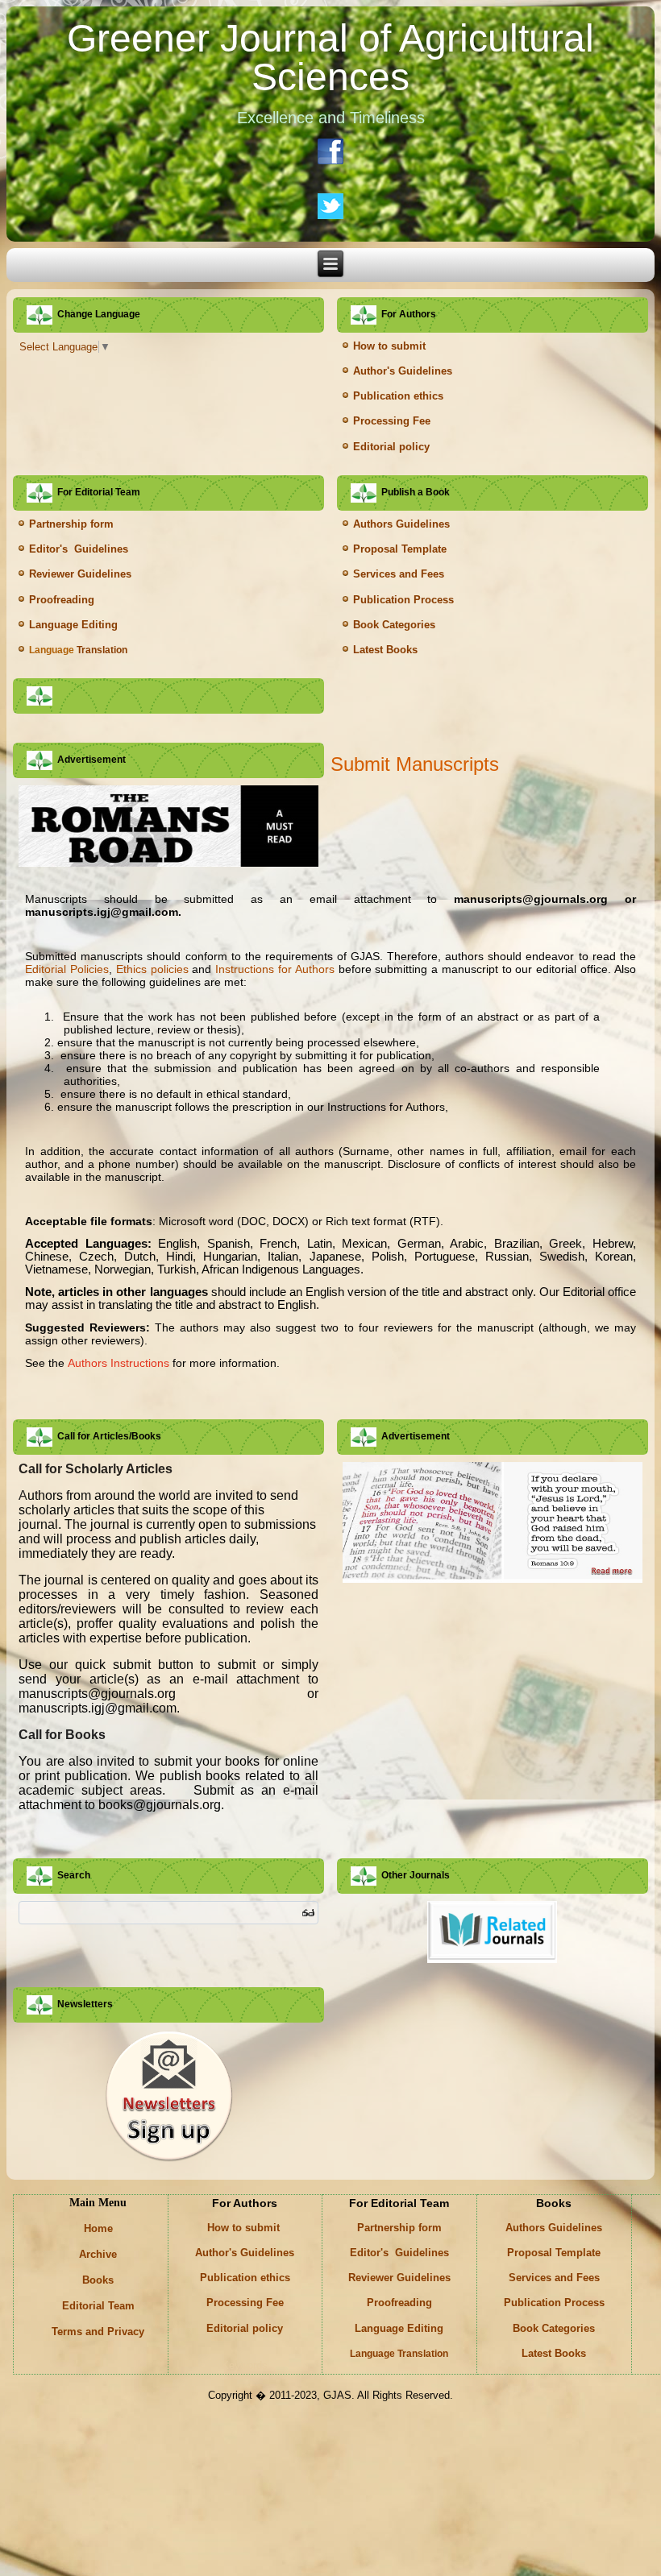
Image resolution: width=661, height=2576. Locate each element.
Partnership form (71, 524)
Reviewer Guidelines (80, 574)
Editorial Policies (67, 969)
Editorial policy (391, 447)
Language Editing (73, 625)
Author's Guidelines (403, 371)
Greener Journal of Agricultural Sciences (330, 58)
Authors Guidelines (401, 524)
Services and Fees (399, 574)
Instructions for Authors (275, 969)
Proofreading (62, 600)
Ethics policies (152, 969)
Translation (78, 650)
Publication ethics (398, 396)
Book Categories (394, 625)
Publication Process (403, 600)
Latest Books (385, 650)
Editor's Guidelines (79, 549)
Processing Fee (392, 421)
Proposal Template (400, 549)
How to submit (391, 346)
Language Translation (399, 2354)
